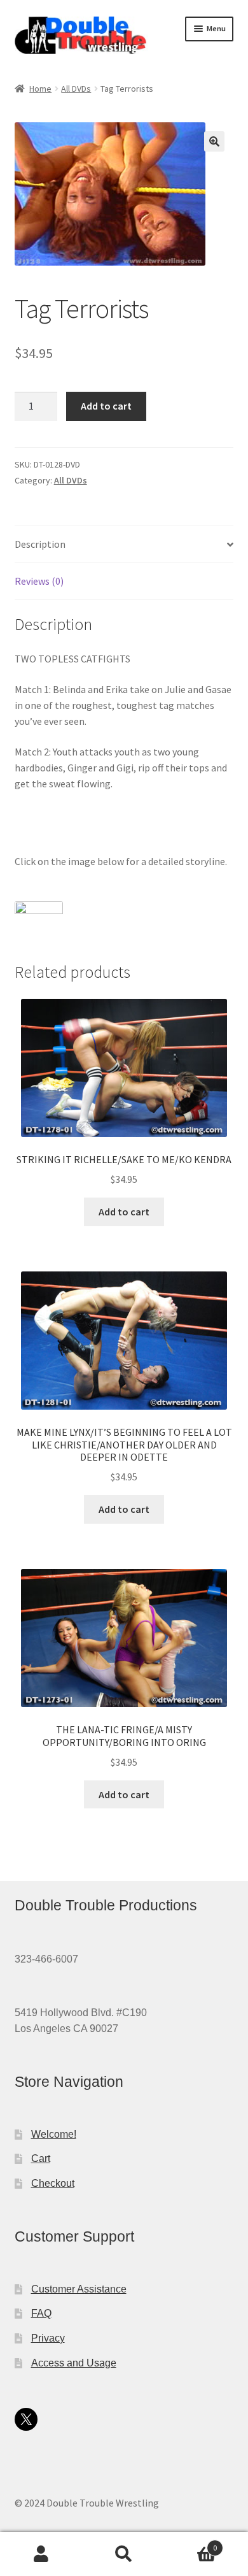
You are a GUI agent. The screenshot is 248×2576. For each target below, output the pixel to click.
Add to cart (106, 406)
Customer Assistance (79, 2289)
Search (124, 2554)
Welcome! (54, 2134)
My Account (41, 2554)
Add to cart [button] (124, 1212)
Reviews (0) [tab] (39, 581)
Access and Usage (74, 2363)
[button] (214, 141)
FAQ (41, 2313)
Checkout (53, 2183)
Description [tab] (40, 544)
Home (40, 89)
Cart (41, 2158)
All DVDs (76, 89)
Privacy (48, 2338)
